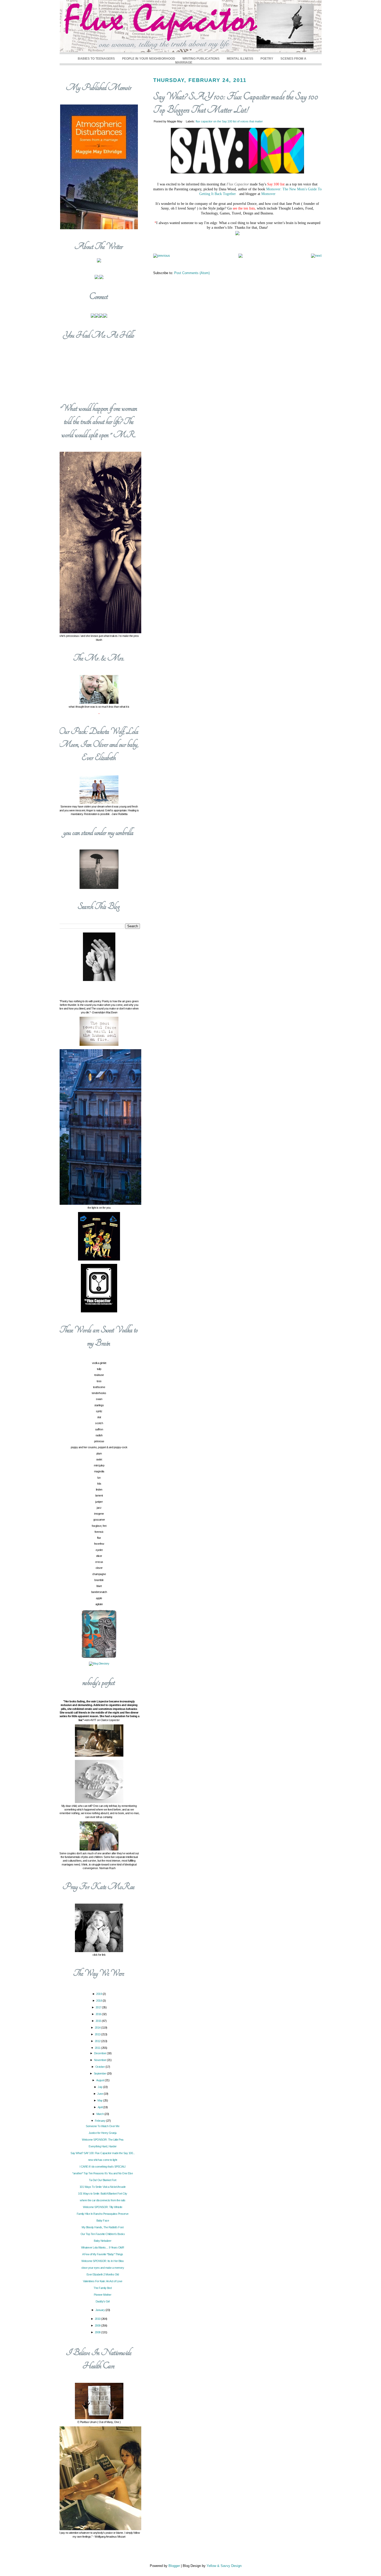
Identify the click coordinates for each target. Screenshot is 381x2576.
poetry (267, 58)
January (100, 2310)
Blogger (174, 2566)
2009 (98, 2326)
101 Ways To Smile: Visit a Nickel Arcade (103, 2187)
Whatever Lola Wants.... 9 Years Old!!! (103, 2247)
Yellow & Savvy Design (224, 2566)
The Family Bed (103, 2288)
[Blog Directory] (99, 1663)
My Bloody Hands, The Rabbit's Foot (103, 2227)
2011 (98, 2048)
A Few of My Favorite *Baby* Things (103, 2254)
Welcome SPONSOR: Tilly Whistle (103, 2207)
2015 (99, 2021)
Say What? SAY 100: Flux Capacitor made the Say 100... (103, 2153)
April (100, 2107)
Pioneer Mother (103, 2295)
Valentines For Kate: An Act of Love (103, 2281)
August (101, 2080)
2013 (98, 2034)
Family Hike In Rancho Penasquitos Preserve (103, 2214)
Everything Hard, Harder (103, 2146)
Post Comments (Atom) (192, 273)
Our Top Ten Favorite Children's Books (103, 2234)
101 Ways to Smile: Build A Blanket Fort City (103, 2194)
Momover (268, 194)
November (101, 2060)
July (100, 2087)
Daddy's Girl (103, 2301)
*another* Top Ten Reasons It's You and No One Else (103, 2173)
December (101, 2053)
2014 (98, 2028)
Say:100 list (276, 184)
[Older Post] (316, 256)
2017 (99, 2007)
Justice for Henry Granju (103, 2133)
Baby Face (103, 2220)
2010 (98, 2319)
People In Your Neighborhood (149, 58)
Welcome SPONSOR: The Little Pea (103, 2140)
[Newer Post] (162, 256)
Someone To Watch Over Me (103, 2126)
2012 (98, 2041)
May (100, 2100)
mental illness (240, 58)
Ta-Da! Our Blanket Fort (103, 2180)
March (100, 2114)
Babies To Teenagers (96, 58)
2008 (98, 2332)
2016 (99, 2014)
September (100, 2073)
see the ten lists (244, 208)
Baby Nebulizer (103, 2241)
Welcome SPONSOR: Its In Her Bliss (103, 2261)
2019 (99, 1994)
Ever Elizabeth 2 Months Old (103, 2274)
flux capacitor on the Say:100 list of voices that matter (229, 121)
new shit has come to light (103, 2160)
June (100, 2094)
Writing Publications (201, 58)
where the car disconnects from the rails (103, 2200)
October (100, 2067)
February (101, 2121)
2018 (99, 2001)
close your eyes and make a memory (103, 2268)
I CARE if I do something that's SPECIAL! (103, 2167)
